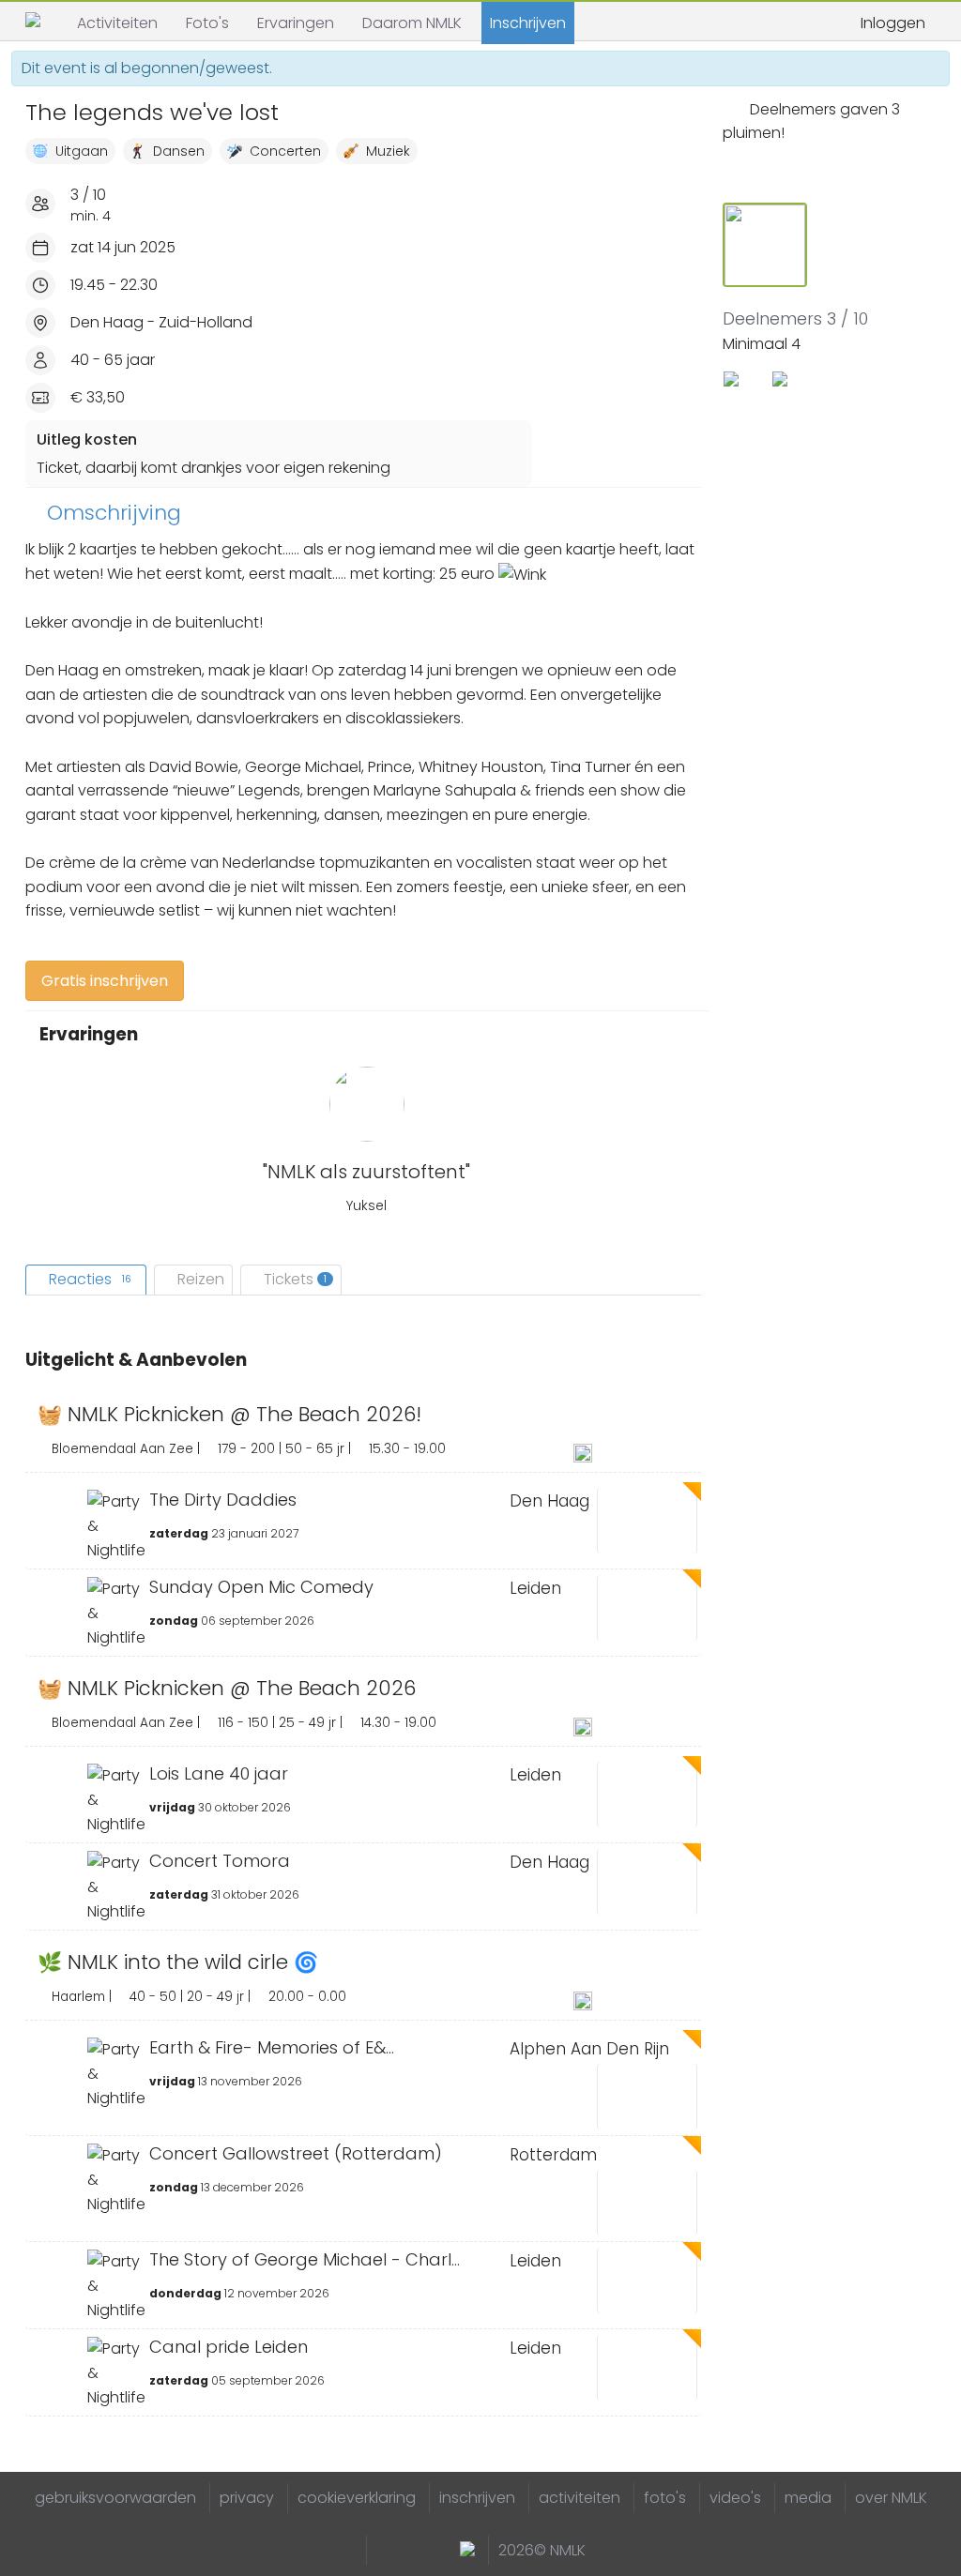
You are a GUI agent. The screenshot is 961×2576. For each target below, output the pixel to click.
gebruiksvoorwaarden (115, 2498)
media (808, 2498)
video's (735, 2498)
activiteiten (580, 2498)
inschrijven (477, 2498)
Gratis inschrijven (105, 981)
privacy (247, 2498)
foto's (665, 2498)
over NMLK (891, 2498)
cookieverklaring (357, 2498)
